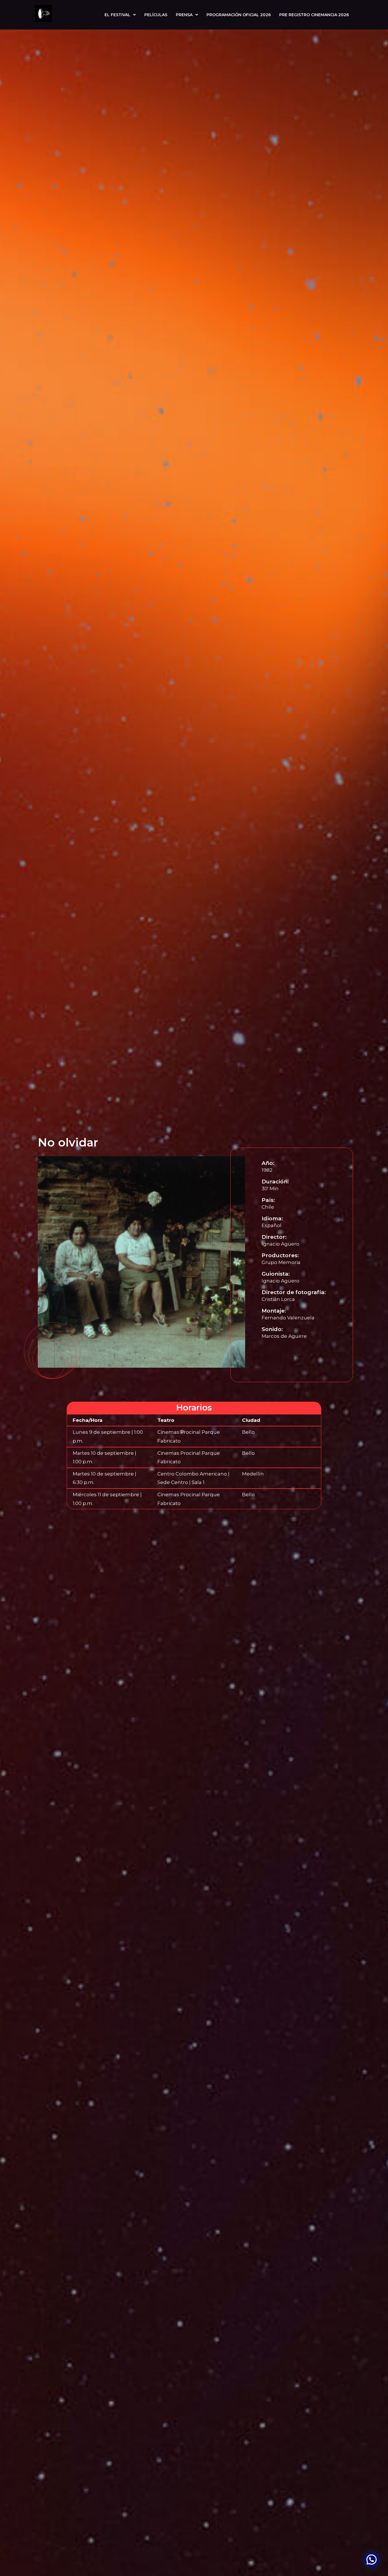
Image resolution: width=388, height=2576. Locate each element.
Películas (156, 15)
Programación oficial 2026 (239, 15)
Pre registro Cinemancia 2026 (314, 15)
